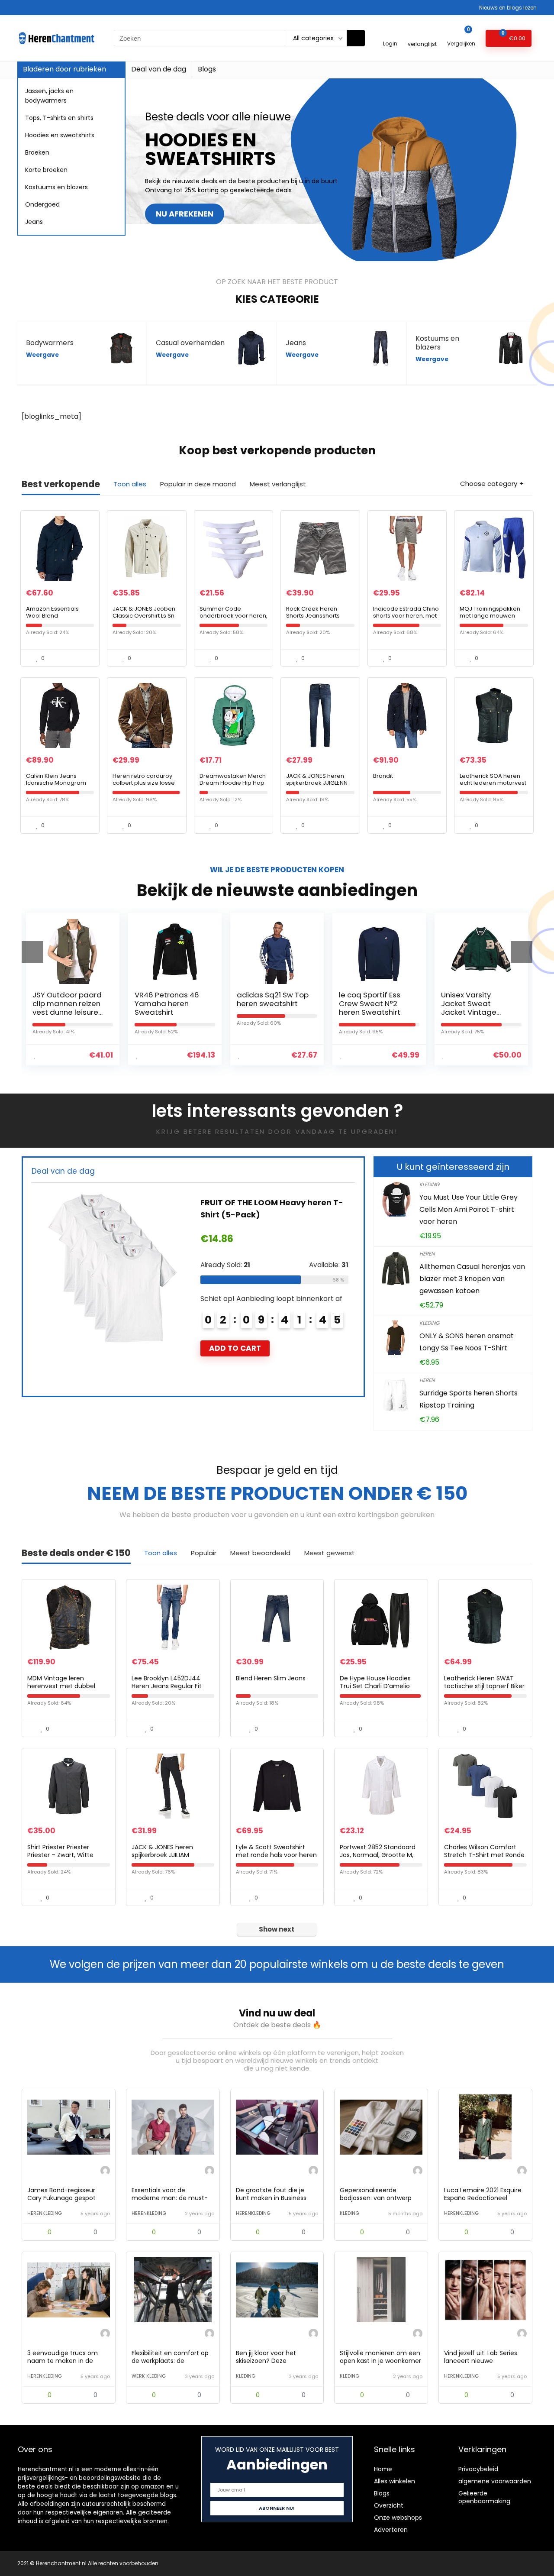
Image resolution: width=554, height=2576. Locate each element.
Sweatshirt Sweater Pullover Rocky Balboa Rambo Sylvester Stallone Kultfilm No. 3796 (477, 1012)
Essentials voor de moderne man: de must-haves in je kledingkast (170, 2198)
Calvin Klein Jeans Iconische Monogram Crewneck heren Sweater (56, 786)
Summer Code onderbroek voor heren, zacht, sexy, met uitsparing (234, 619)
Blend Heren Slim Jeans (271, 1678)
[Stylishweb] (105, 2172)
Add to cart (257, 1336)
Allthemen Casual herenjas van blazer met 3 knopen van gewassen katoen (472, 1279)
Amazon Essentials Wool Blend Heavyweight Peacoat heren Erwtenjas (57, 619)
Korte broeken (46, 170)
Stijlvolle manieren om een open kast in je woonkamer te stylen (380, 2361)
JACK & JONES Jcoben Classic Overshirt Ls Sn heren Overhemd (144, 616)
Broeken (37, 152)
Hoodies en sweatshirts (60, 135)
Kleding (429, 1184)
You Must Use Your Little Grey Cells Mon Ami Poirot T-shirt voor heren (469, 1209)
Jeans (34, 222)
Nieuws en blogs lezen (508, 8)
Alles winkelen (395, 2481)
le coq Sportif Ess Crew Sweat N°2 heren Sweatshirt (268, 1003)
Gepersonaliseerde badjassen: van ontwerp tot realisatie (376, 2198)
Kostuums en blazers (56, 187)
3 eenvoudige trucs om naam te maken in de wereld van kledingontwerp (68, 2361)
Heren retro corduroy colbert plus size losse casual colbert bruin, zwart (144, 786)
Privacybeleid (478, 2469)
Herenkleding (45, 2213)
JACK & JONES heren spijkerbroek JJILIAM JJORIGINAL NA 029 (162, 1855)
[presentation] (32, 952)
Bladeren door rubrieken (64, 69)
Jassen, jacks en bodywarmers (49, 96)
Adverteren (391, 2530)
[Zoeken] (356, 38)
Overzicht (389, 2505)
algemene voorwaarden (495, 2481)
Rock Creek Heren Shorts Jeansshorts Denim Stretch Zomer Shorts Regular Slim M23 (320, 619)
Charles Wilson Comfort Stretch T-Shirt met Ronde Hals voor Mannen (484, 1855)
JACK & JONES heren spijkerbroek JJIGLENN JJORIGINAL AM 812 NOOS (317, 786)
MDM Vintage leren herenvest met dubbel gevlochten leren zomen (64, 1686)
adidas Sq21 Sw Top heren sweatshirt (171, 999)
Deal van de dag (159, 69)
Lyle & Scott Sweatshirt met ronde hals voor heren (276, 1851)
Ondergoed (42, 204)
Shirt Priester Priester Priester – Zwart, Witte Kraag (60, 1855)
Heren (427, 1254)
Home (383, 2469)
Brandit (383, 776)
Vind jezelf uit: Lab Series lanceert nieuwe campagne (481, 2361)
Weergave (42, 355)
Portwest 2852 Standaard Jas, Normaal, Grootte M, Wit (378, 1855)
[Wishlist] (422, 34)
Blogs (207, 69)
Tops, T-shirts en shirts (59, 118)
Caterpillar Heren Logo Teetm (283, 1202)
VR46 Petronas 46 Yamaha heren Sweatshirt (65, 1003)
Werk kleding (149, 2376)
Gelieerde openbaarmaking (484, 2497)
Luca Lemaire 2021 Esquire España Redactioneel (483, 2194)
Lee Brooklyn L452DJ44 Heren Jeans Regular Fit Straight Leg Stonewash (167, 1686)
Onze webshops (398, 2518)
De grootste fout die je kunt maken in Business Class (271, 2198)
